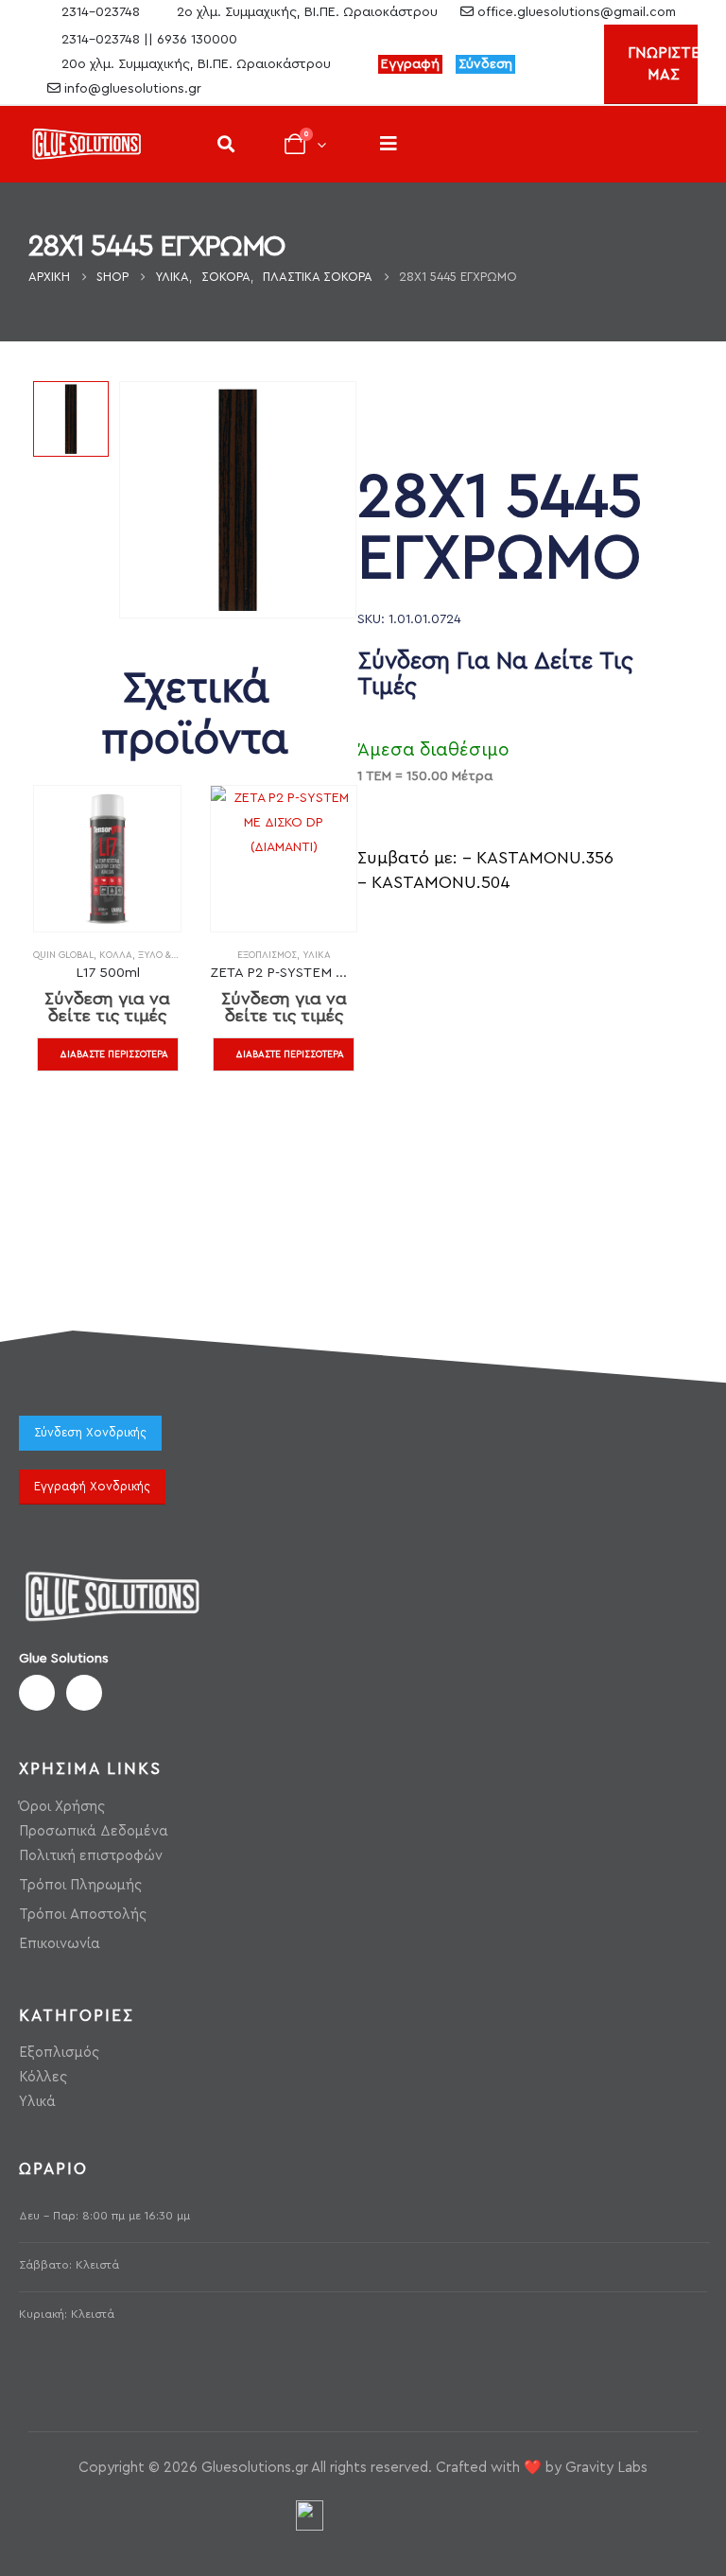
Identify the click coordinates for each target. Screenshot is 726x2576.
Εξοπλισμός (267, 955)
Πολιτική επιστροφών (91, 1856)
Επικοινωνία (60, 1944)
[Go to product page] (107, 859)
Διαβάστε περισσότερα (114, 1054)
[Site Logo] (86, 144)
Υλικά (317, 955)
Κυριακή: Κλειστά (67, 2314)
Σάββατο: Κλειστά (69, 2265)
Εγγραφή (410, 64)
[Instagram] (575, 64)
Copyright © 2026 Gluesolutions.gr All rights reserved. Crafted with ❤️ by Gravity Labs (363, 2468)
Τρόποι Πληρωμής (80, 1885)
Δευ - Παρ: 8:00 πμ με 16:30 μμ (104, 2216)
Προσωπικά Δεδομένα (94, 1831)
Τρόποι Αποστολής (83, 1915)
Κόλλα (116, 955)
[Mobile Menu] (389, 144)
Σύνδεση (485, 64)
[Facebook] (543, 64)
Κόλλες (43, 2077)
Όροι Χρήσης (62, 1807)
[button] (225, 144)
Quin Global (63, 955)
